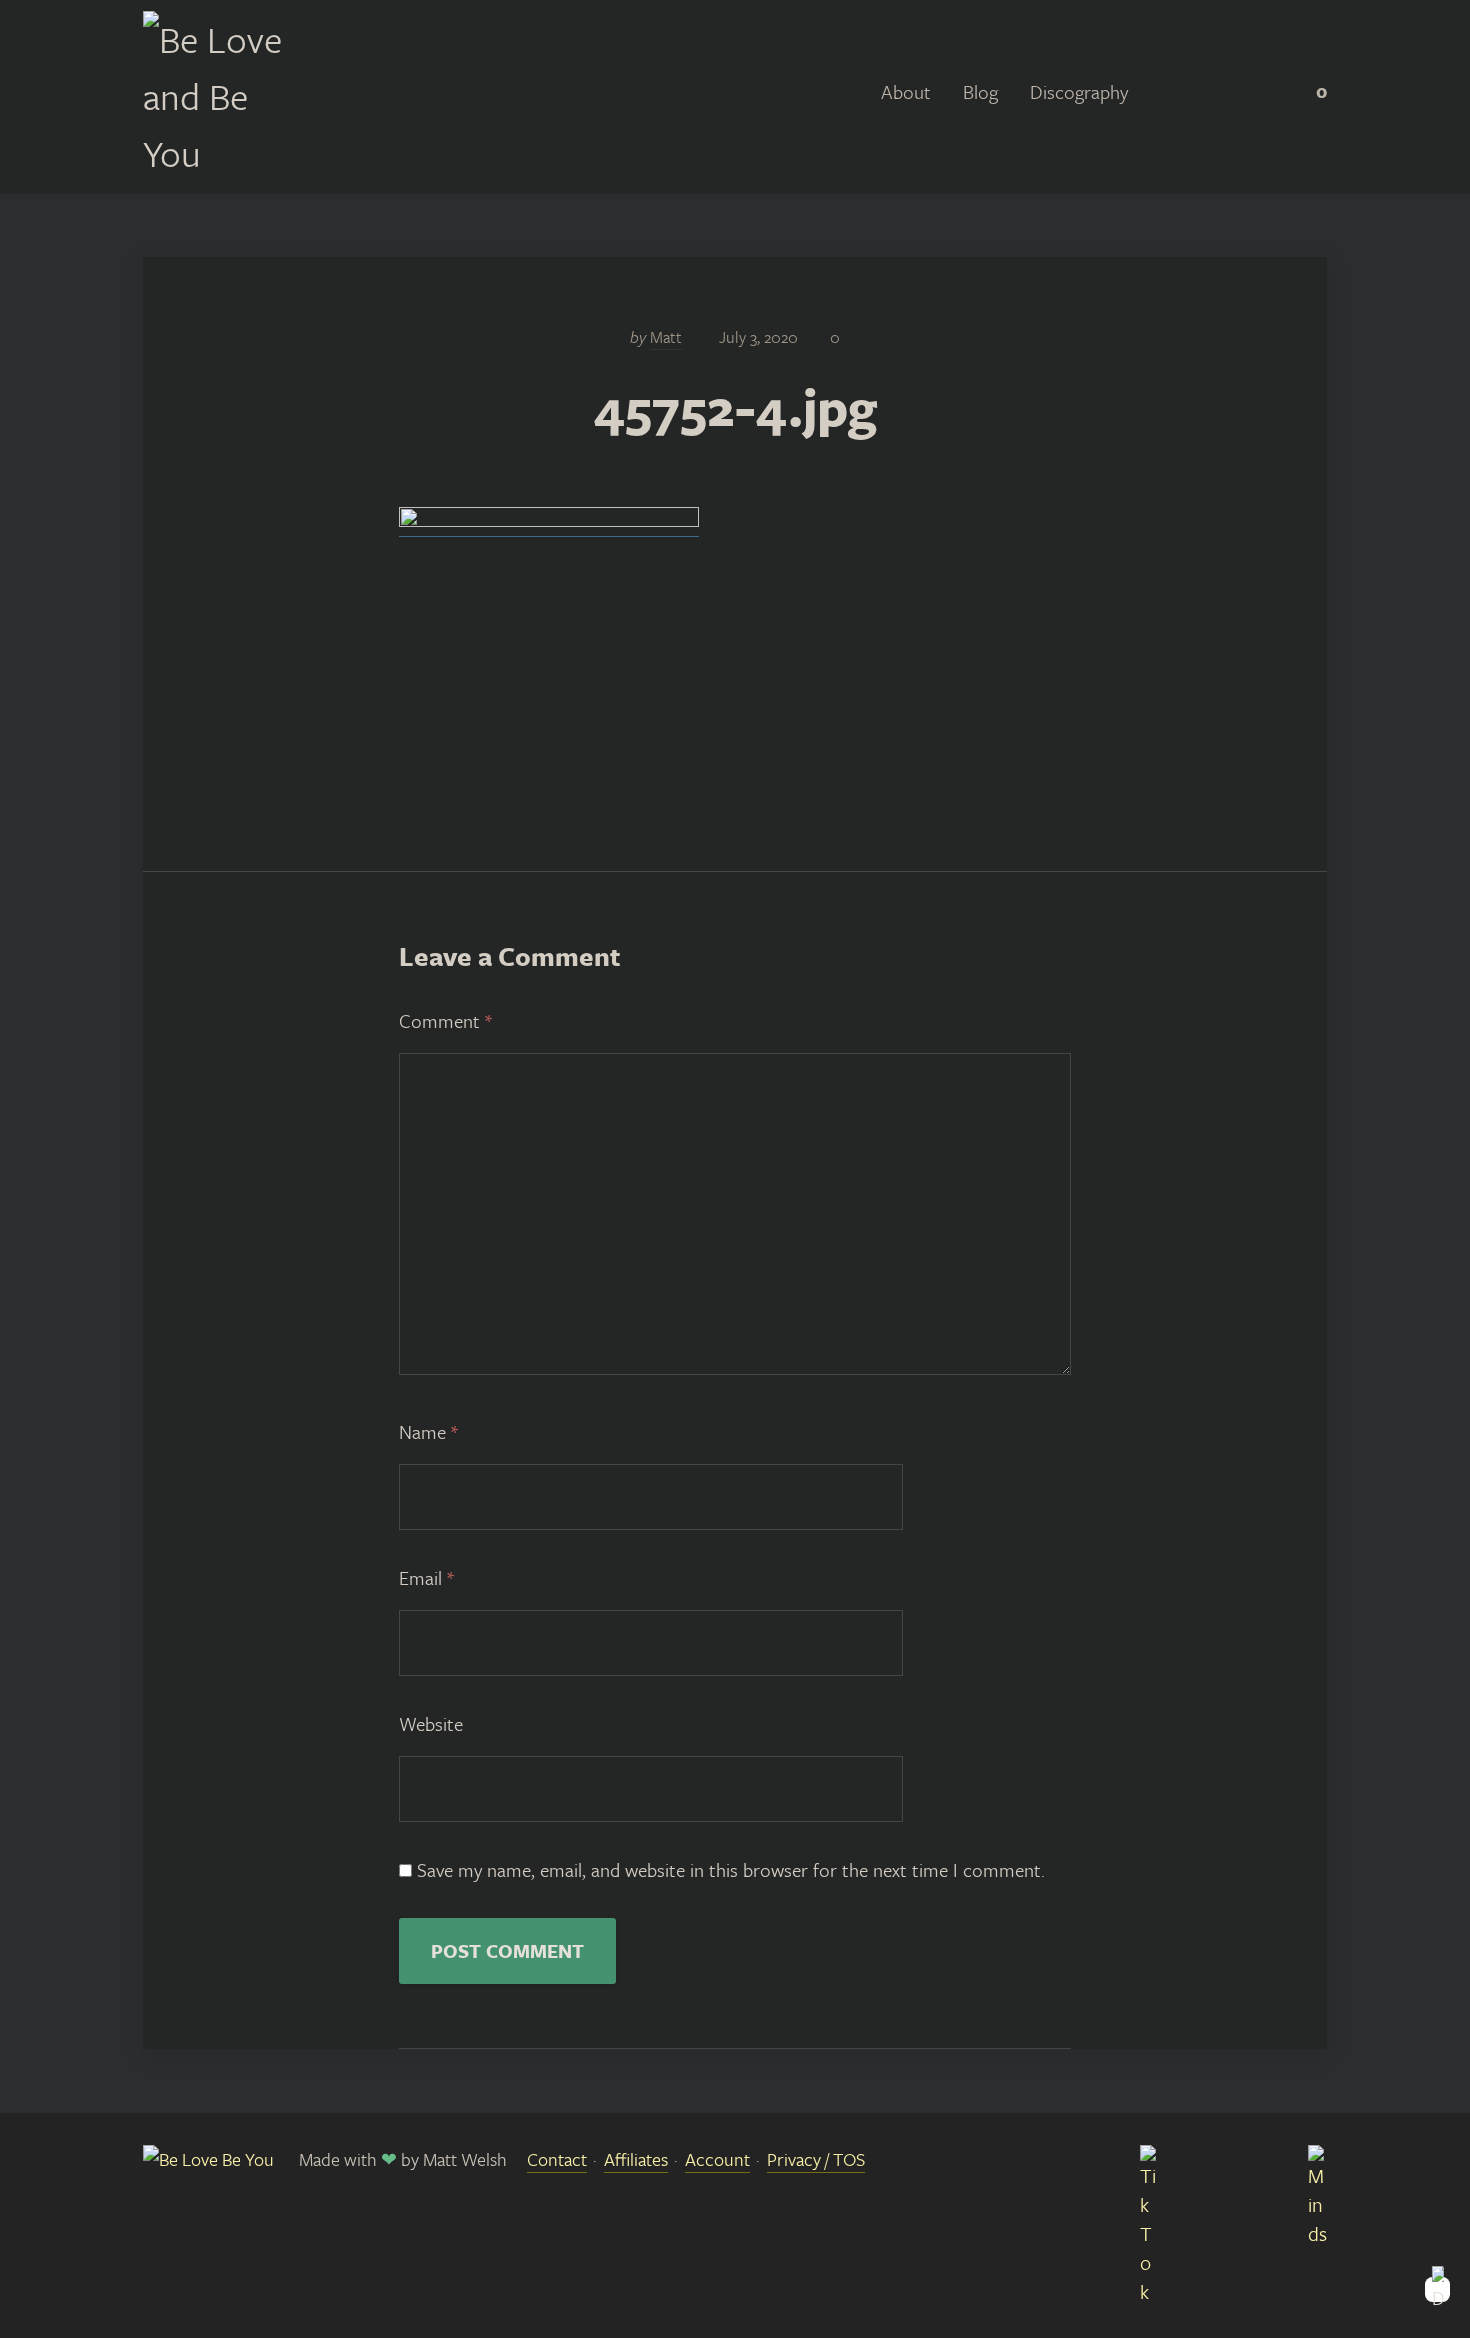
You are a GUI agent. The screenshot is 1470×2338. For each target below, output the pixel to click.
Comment (445, 1020)
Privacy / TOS (816, 2159)
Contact (557, 2159)
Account (717, 2159)
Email (426, 1577)
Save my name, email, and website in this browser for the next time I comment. (731, 1869)
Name (428, 1431)
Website (431, 1723)
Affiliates (636, 2159)
